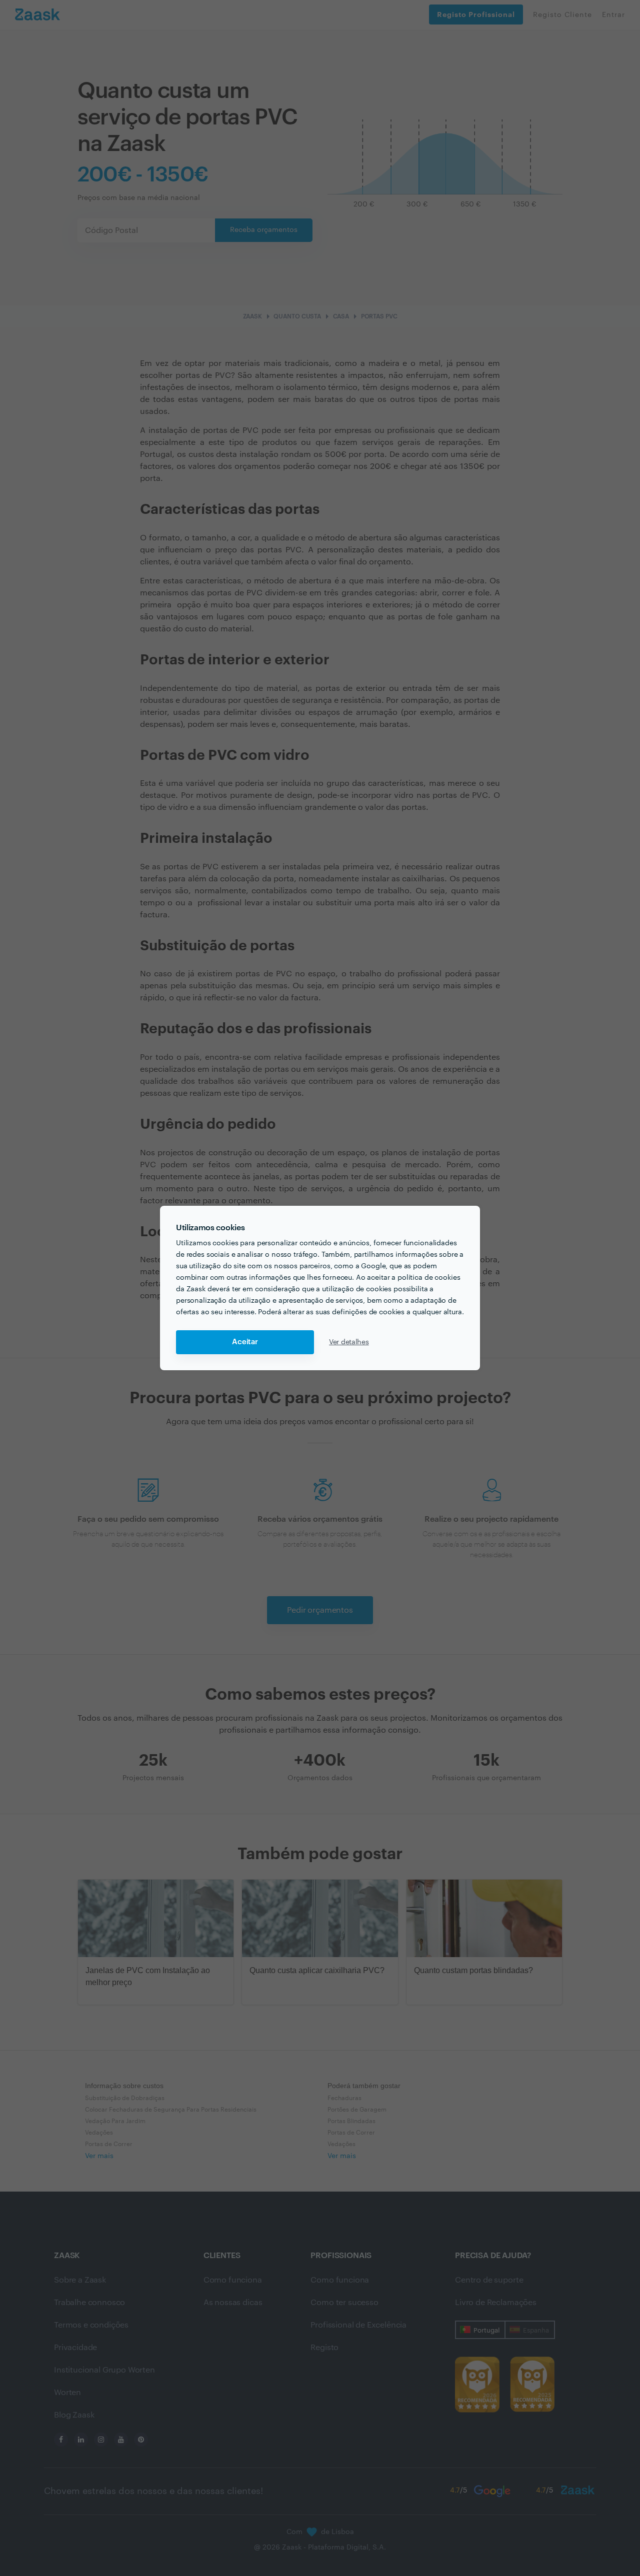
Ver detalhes (349, 1342)
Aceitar (245, 1342)
